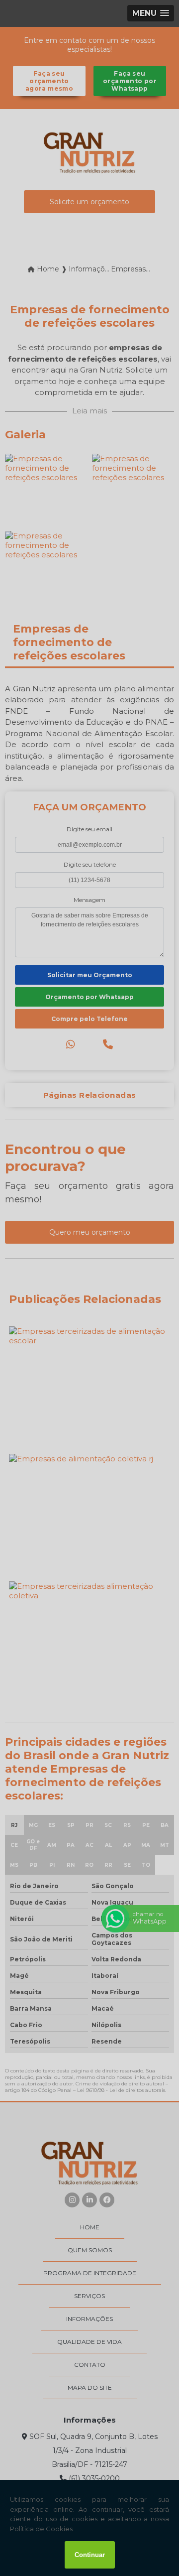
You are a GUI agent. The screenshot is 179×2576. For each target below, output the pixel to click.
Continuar (90, 2555)
